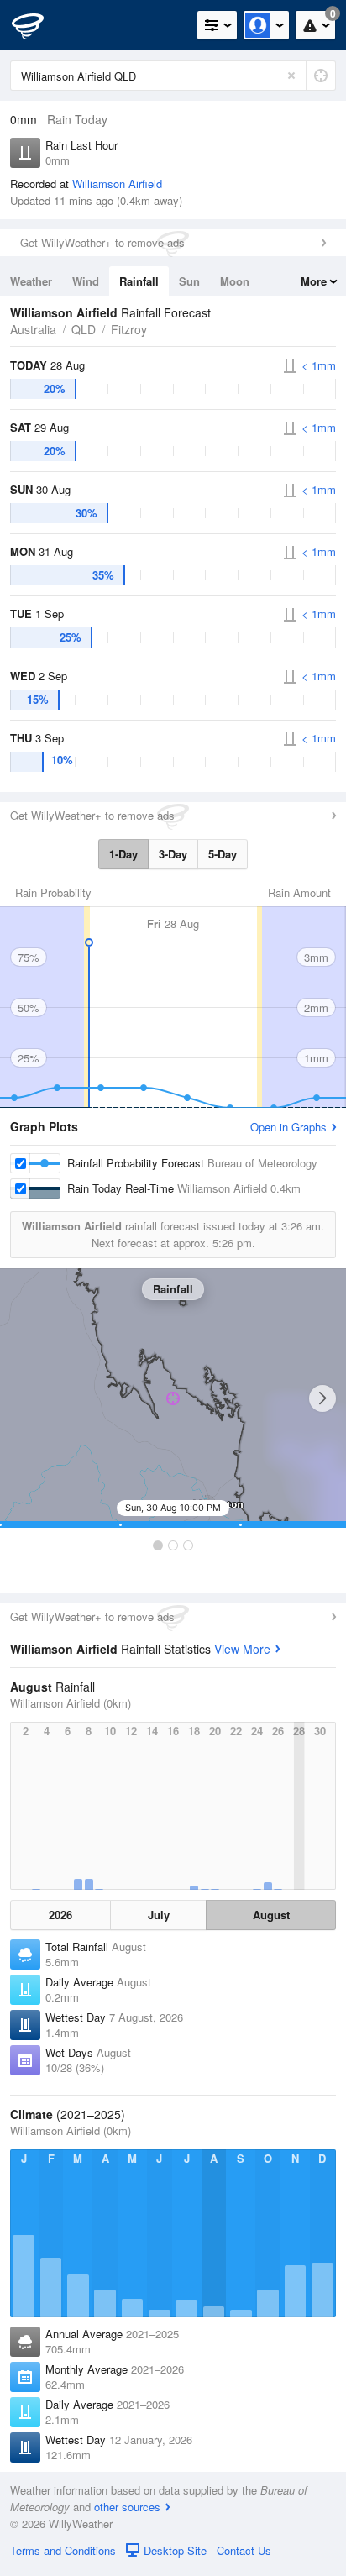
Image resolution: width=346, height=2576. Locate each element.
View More (242, 1649)
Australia (33, 329)
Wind (86, 281)
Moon (235, 281)
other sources (127, 2507)
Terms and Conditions (63, 2550)
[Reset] (291, 76)
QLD (84, 329)
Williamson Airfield (117, 184)
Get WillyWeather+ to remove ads (102, 242)
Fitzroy (129, 329)
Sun (189, 281)
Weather (31, 281)
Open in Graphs (288, 1127)
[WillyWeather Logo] (38, 25)
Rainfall (139, 281)
